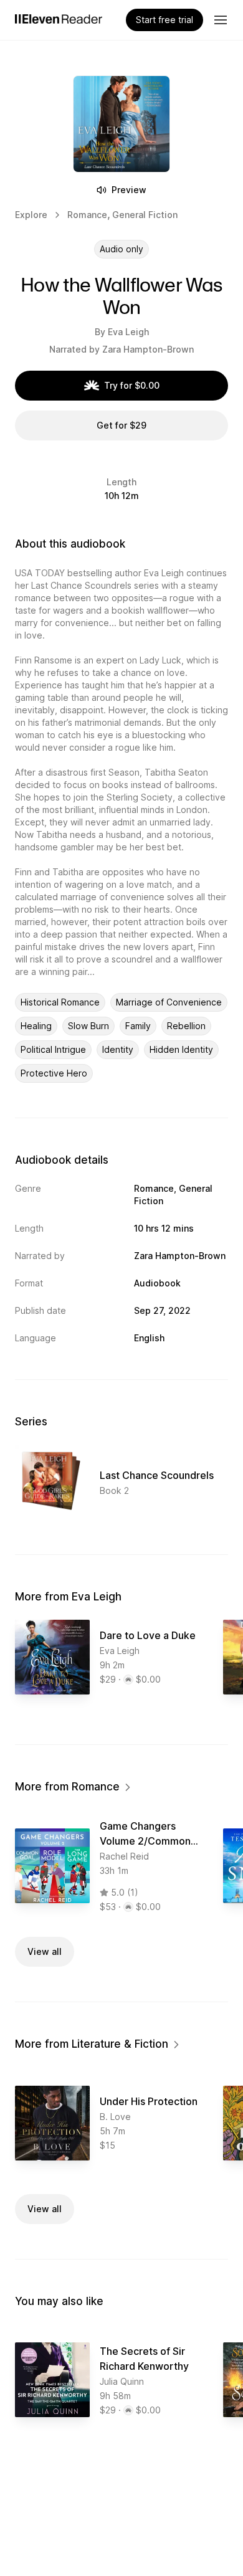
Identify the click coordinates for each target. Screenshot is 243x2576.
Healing (36, 1026)
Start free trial (164, 20)
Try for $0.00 (132, 385)
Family (138, 1026)
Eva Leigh (128, 332)
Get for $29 (121, 425)
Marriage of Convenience (169, 1002)
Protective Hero (54, 1073)
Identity (118, 1049)
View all (45, 1951)
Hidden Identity (181, 1049)
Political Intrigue (53, 1049)
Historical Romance (60, 1002)
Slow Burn (88, 1026)
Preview (129, 190)
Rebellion (186, 1026)
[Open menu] (221, 20)
